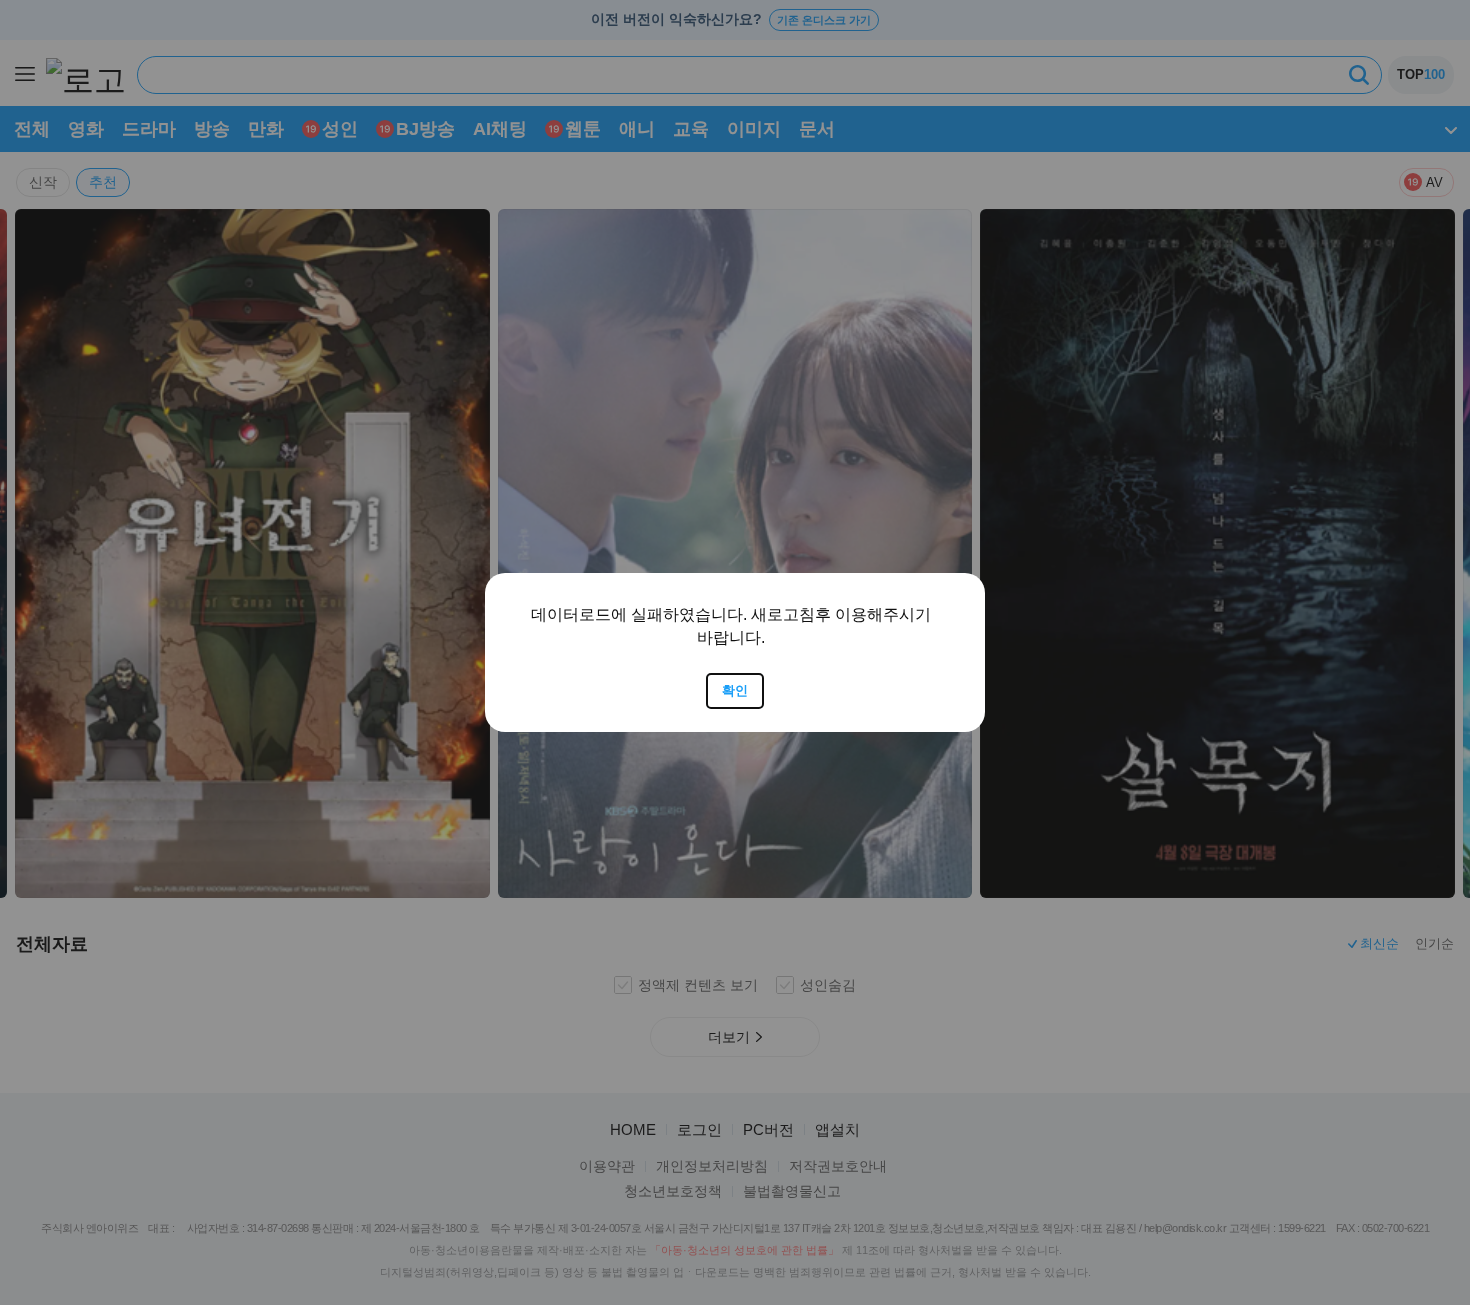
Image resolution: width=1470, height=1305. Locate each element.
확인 (735, 690)
